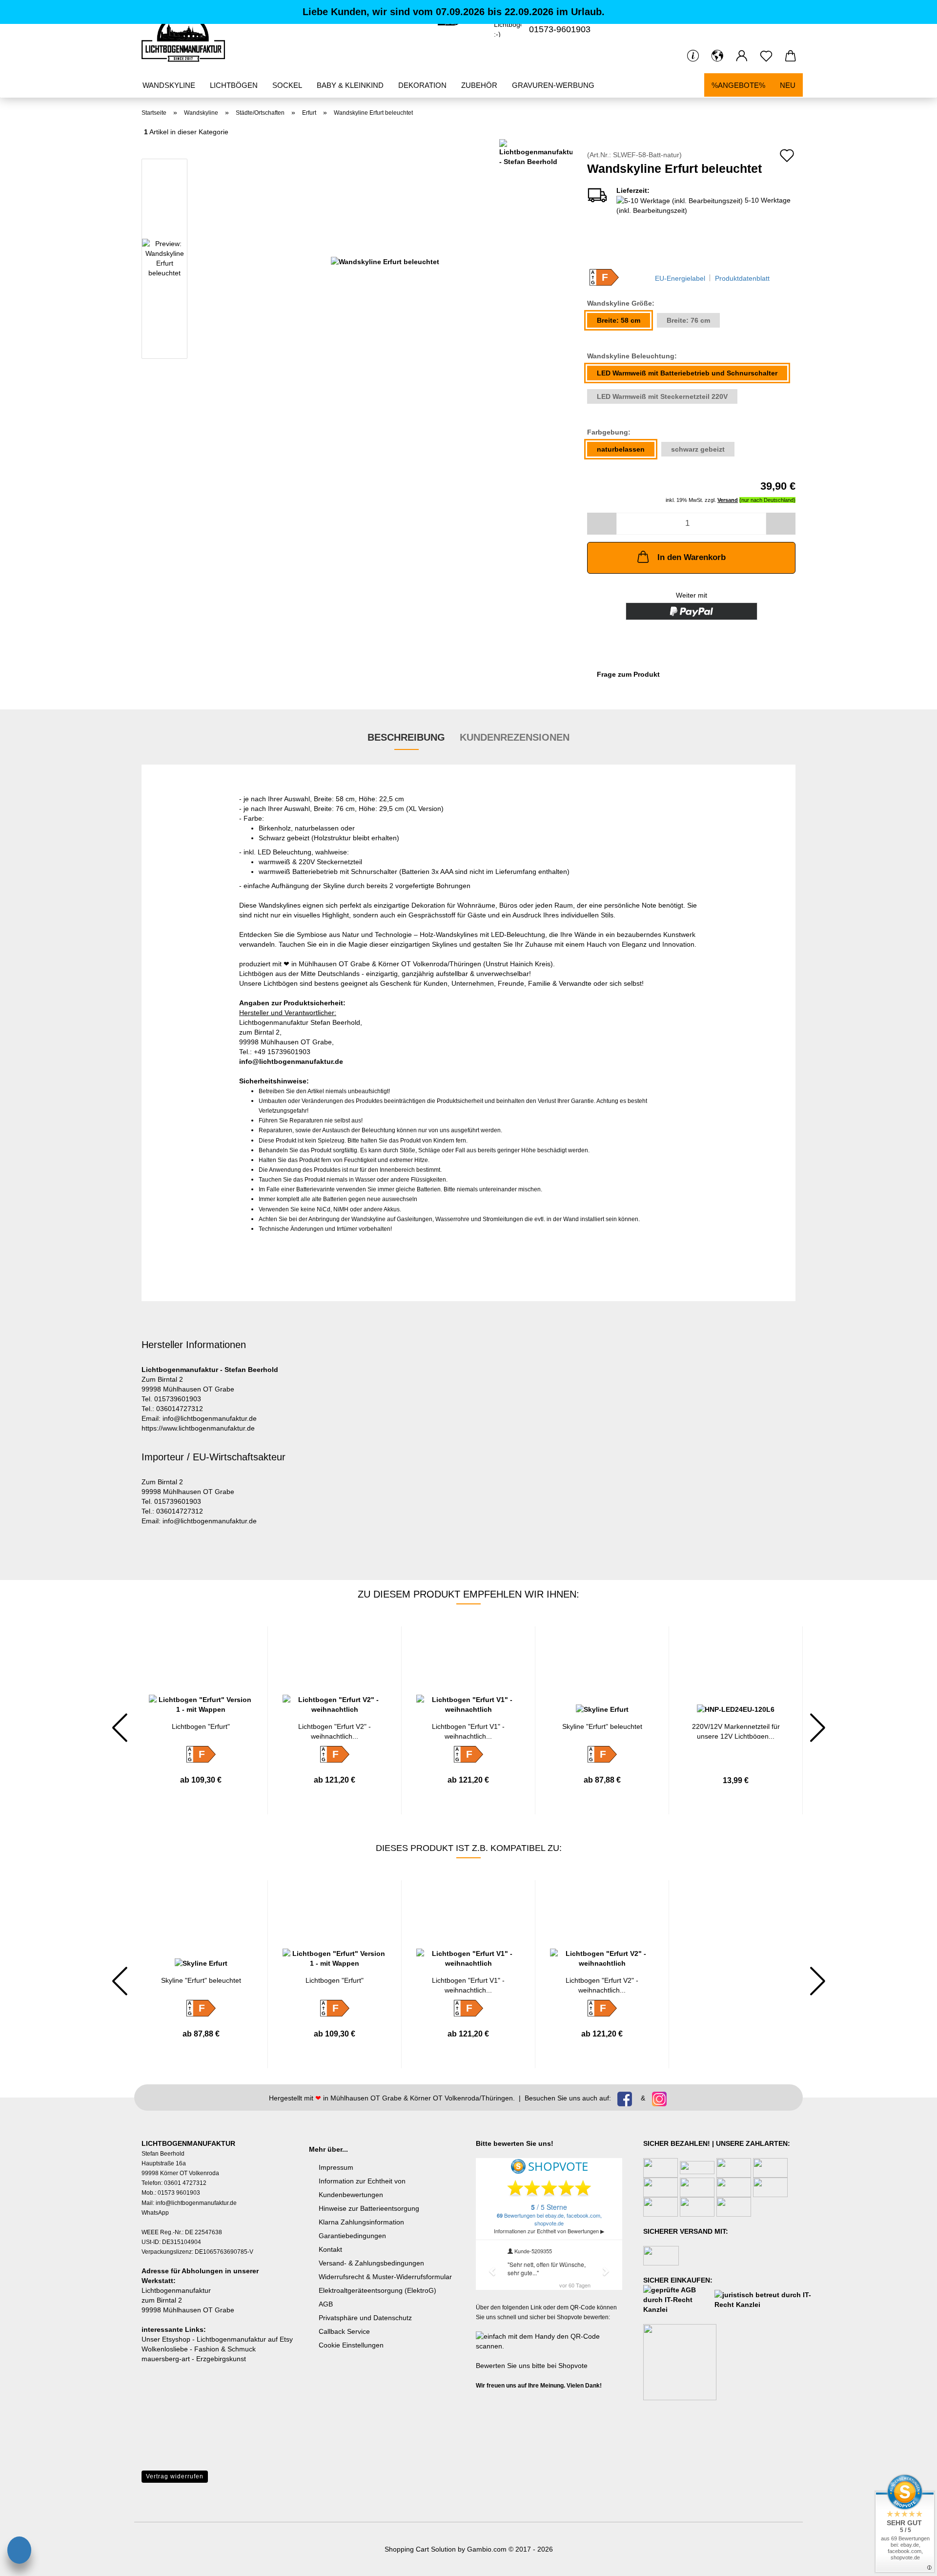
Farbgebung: (609, 432)
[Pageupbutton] (27, 2525)
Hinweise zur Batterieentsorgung (369, 2208)
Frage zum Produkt (628, 674)
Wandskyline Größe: (621, 303)
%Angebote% (738, 85)
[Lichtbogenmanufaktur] (187, 37)
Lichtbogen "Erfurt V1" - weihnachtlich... (468, 1731)
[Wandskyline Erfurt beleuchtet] (385, 261)
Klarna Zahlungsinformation (361, 2222)
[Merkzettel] (766, 56)
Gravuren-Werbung (553, 85)
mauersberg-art (166, 2359)
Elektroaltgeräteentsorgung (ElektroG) (377, 2290)
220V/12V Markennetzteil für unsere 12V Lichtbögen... (736, 1731)
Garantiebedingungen (352, 2236)
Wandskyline (169, 85)
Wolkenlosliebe (165, 2349)
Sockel (287, 85)
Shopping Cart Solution (420, 2549)
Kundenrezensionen (515, 737)
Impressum (336, 2167)
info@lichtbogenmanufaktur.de (291, 1061)
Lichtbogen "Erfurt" (201, 1726)
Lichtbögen (234, 85)
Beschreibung (406, 737)
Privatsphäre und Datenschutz (365, 2318)
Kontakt (330, 2249)
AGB (326, 2304)
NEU (788, 85)
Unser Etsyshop (166, 2339)
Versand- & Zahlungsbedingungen (371, 2263)
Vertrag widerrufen (175, 2476)
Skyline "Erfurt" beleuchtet (602, 1726)
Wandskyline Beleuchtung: (632, 356)
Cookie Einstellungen (351, 2345)
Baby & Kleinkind (350, 85)
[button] (717, 56)
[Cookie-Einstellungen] (19, 2552)
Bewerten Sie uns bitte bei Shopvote (532, 2366)
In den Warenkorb (692, 557)
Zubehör (479, 85)
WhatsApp (155, 2213)
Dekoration (422, 85)
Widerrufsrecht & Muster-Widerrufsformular (385, 2277)
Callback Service (344, 2331)
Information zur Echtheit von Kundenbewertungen (362, 2188)
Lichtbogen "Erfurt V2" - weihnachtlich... (335, 1731)
